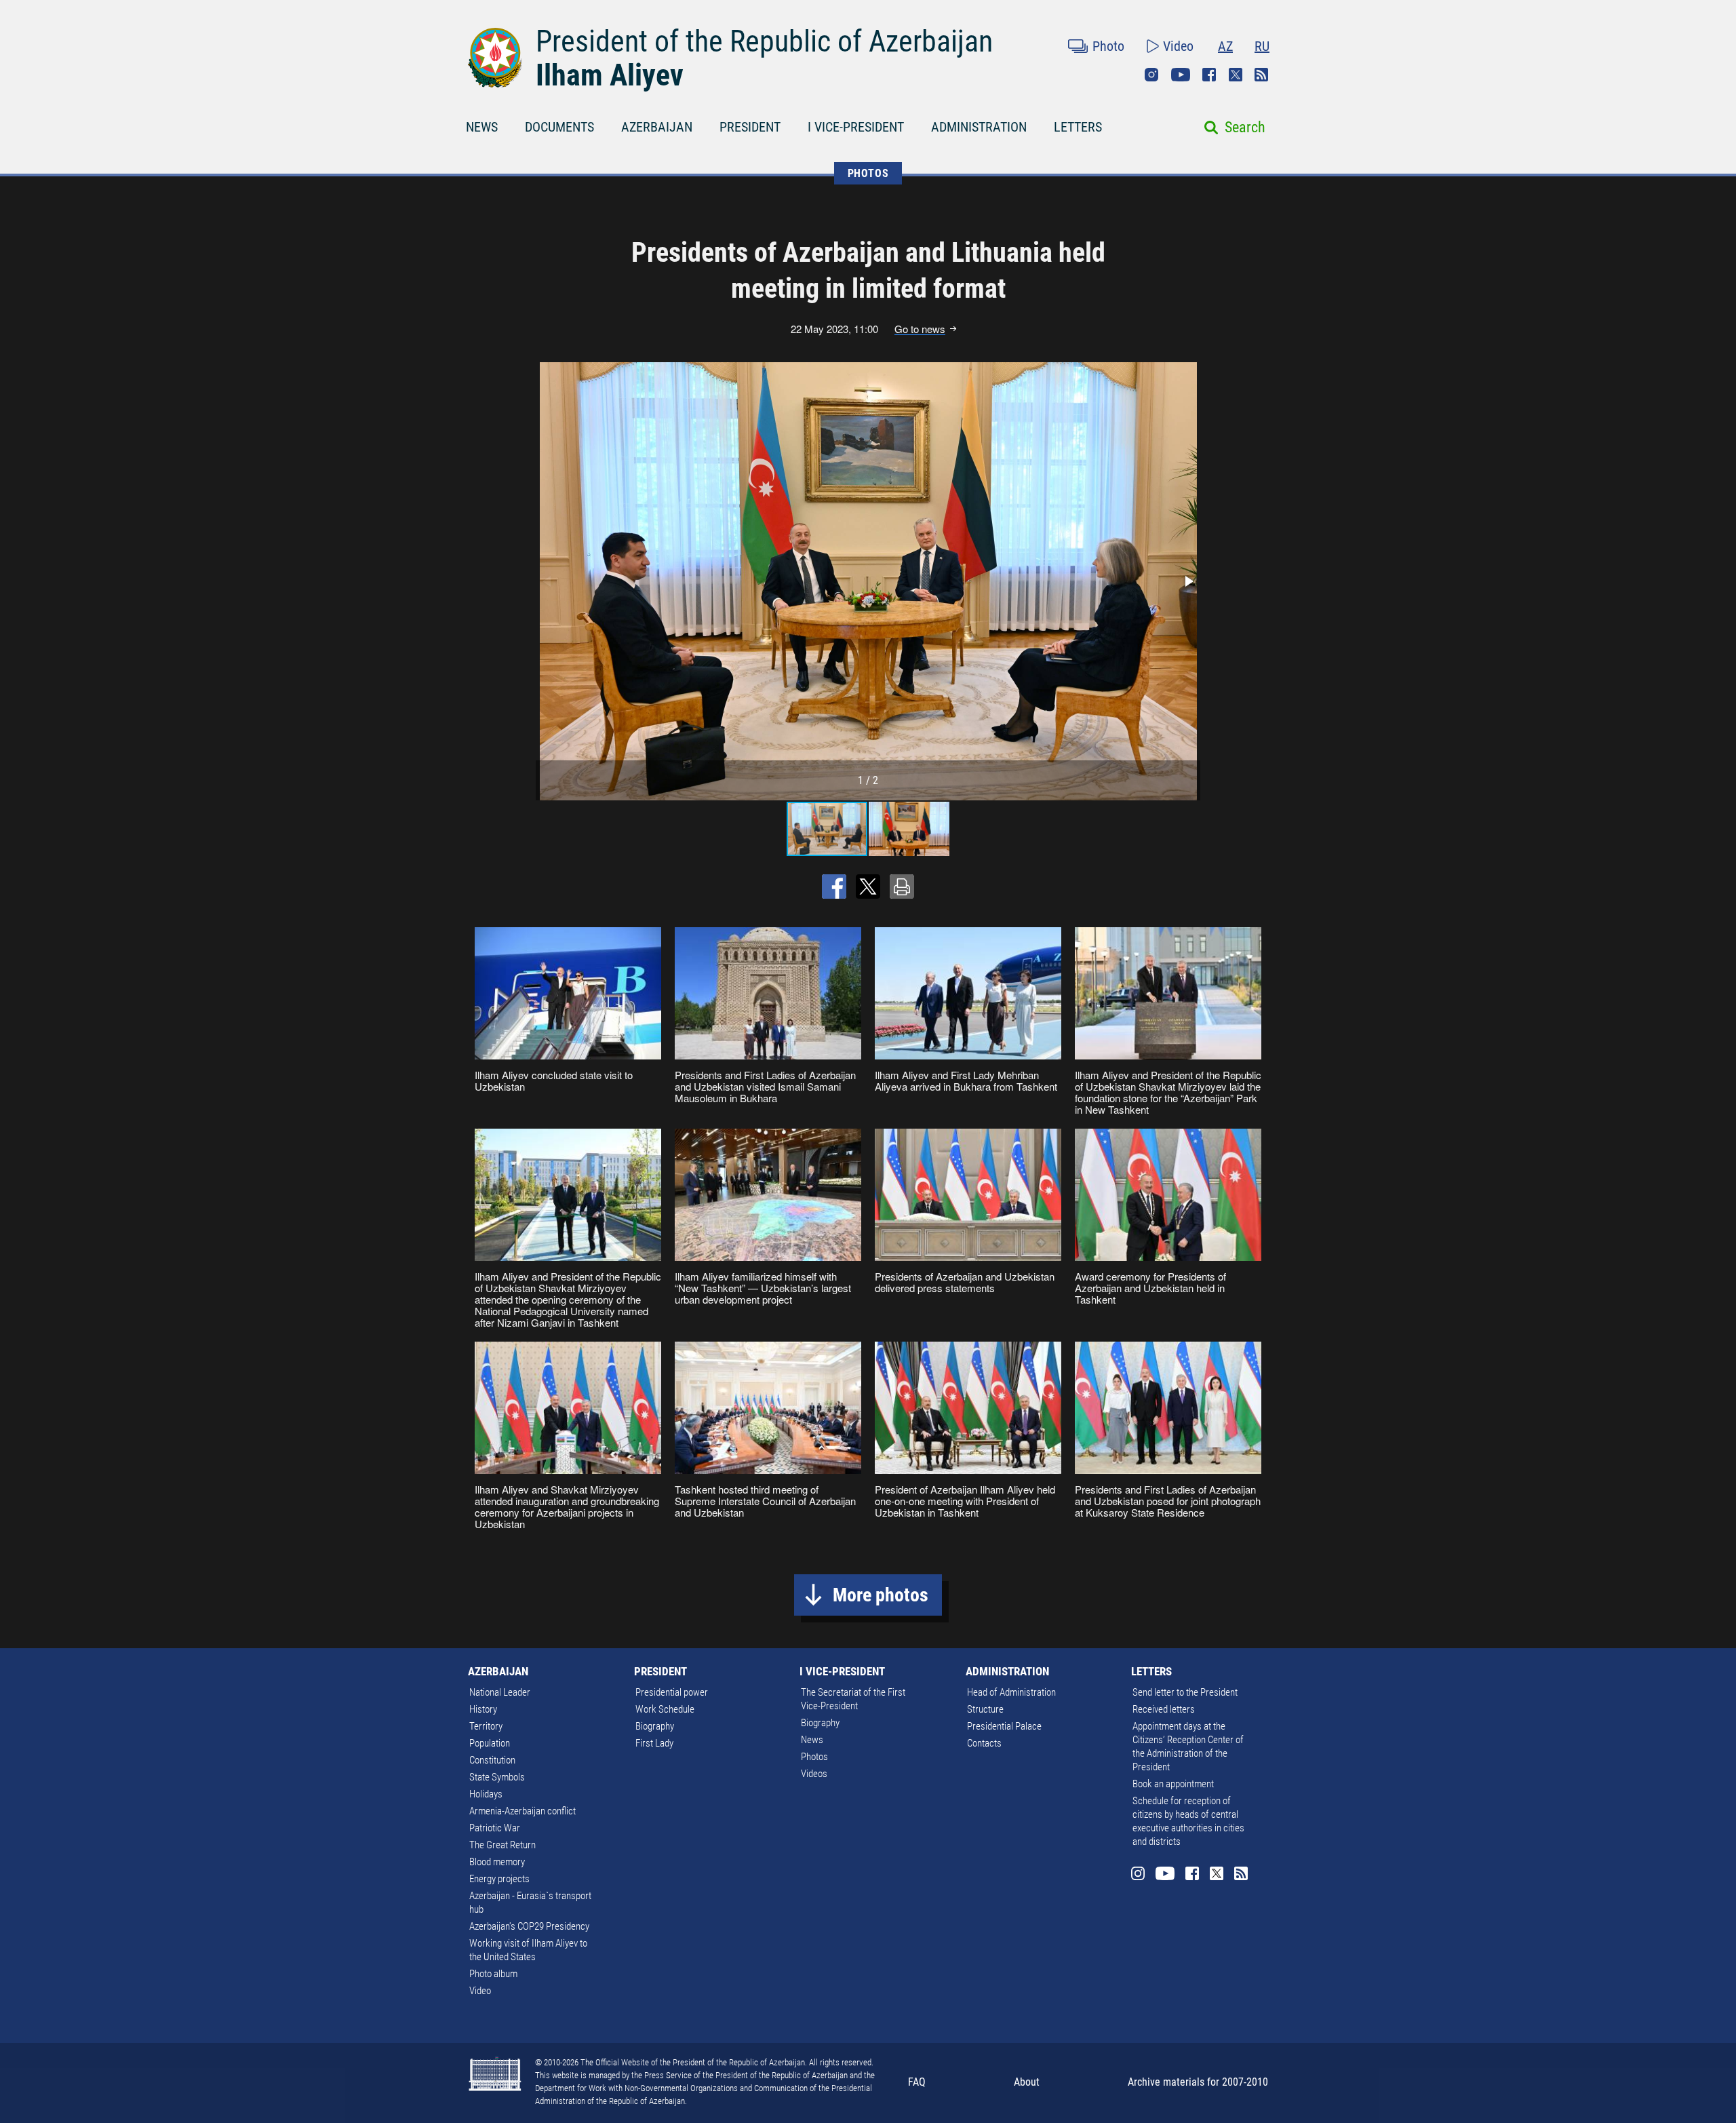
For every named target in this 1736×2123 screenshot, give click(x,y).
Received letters (1164, 1709)
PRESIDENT (750, 127)
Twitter (1236, 75)
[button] (1188, 581)
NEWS (482, 127)
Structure (985, 1709)
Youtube (1181, 75)
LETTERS (1078, 127)
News (812, 1740)
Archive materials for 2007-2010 (1198, 2082)
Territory (486, 1726)
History (483, 1709)
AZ (1225, 46)
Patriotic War (495, 1828)
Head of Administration (1011, 1692)
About (1027, 2082)
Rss (1261, 75)
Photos (814, 1757)
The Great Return (502, 1845)
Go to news (920, 329)
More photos (881, 1595)
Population (490, 1743)
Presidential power (672, 1692)
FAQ (917, 2082)
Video (1178, 46)
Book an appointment (1173, 1784)
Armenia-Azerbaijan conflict (522, 1811)
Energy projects (499, 1879)
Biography (655, 1726)
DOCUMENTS (559, 127)
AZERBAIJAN (657, 127)
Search (1245, 127)
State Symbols (497, 1777)
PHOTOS (868, 173)
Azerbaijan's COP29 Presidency (529, 1926)
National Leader (500, 1692)
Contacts (984, 1743)
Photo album (493, 1974)
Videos (814, 1774)
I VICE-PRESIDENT (856, 127)
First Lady (654, 1743)
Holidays (486, 1794)
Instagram (1151, 75)
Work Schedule (665, 1709)
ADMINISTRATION (979, 127)
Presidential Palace (1004, 1726)
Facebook (1209, 75)
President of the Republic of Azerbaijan (764, 41)
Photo (1108, 46)
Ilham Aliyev (610, 75)
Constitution (492, 1760)
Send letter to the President (1185, 1692)
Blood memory (497, 1862)
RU (1262, 46)
